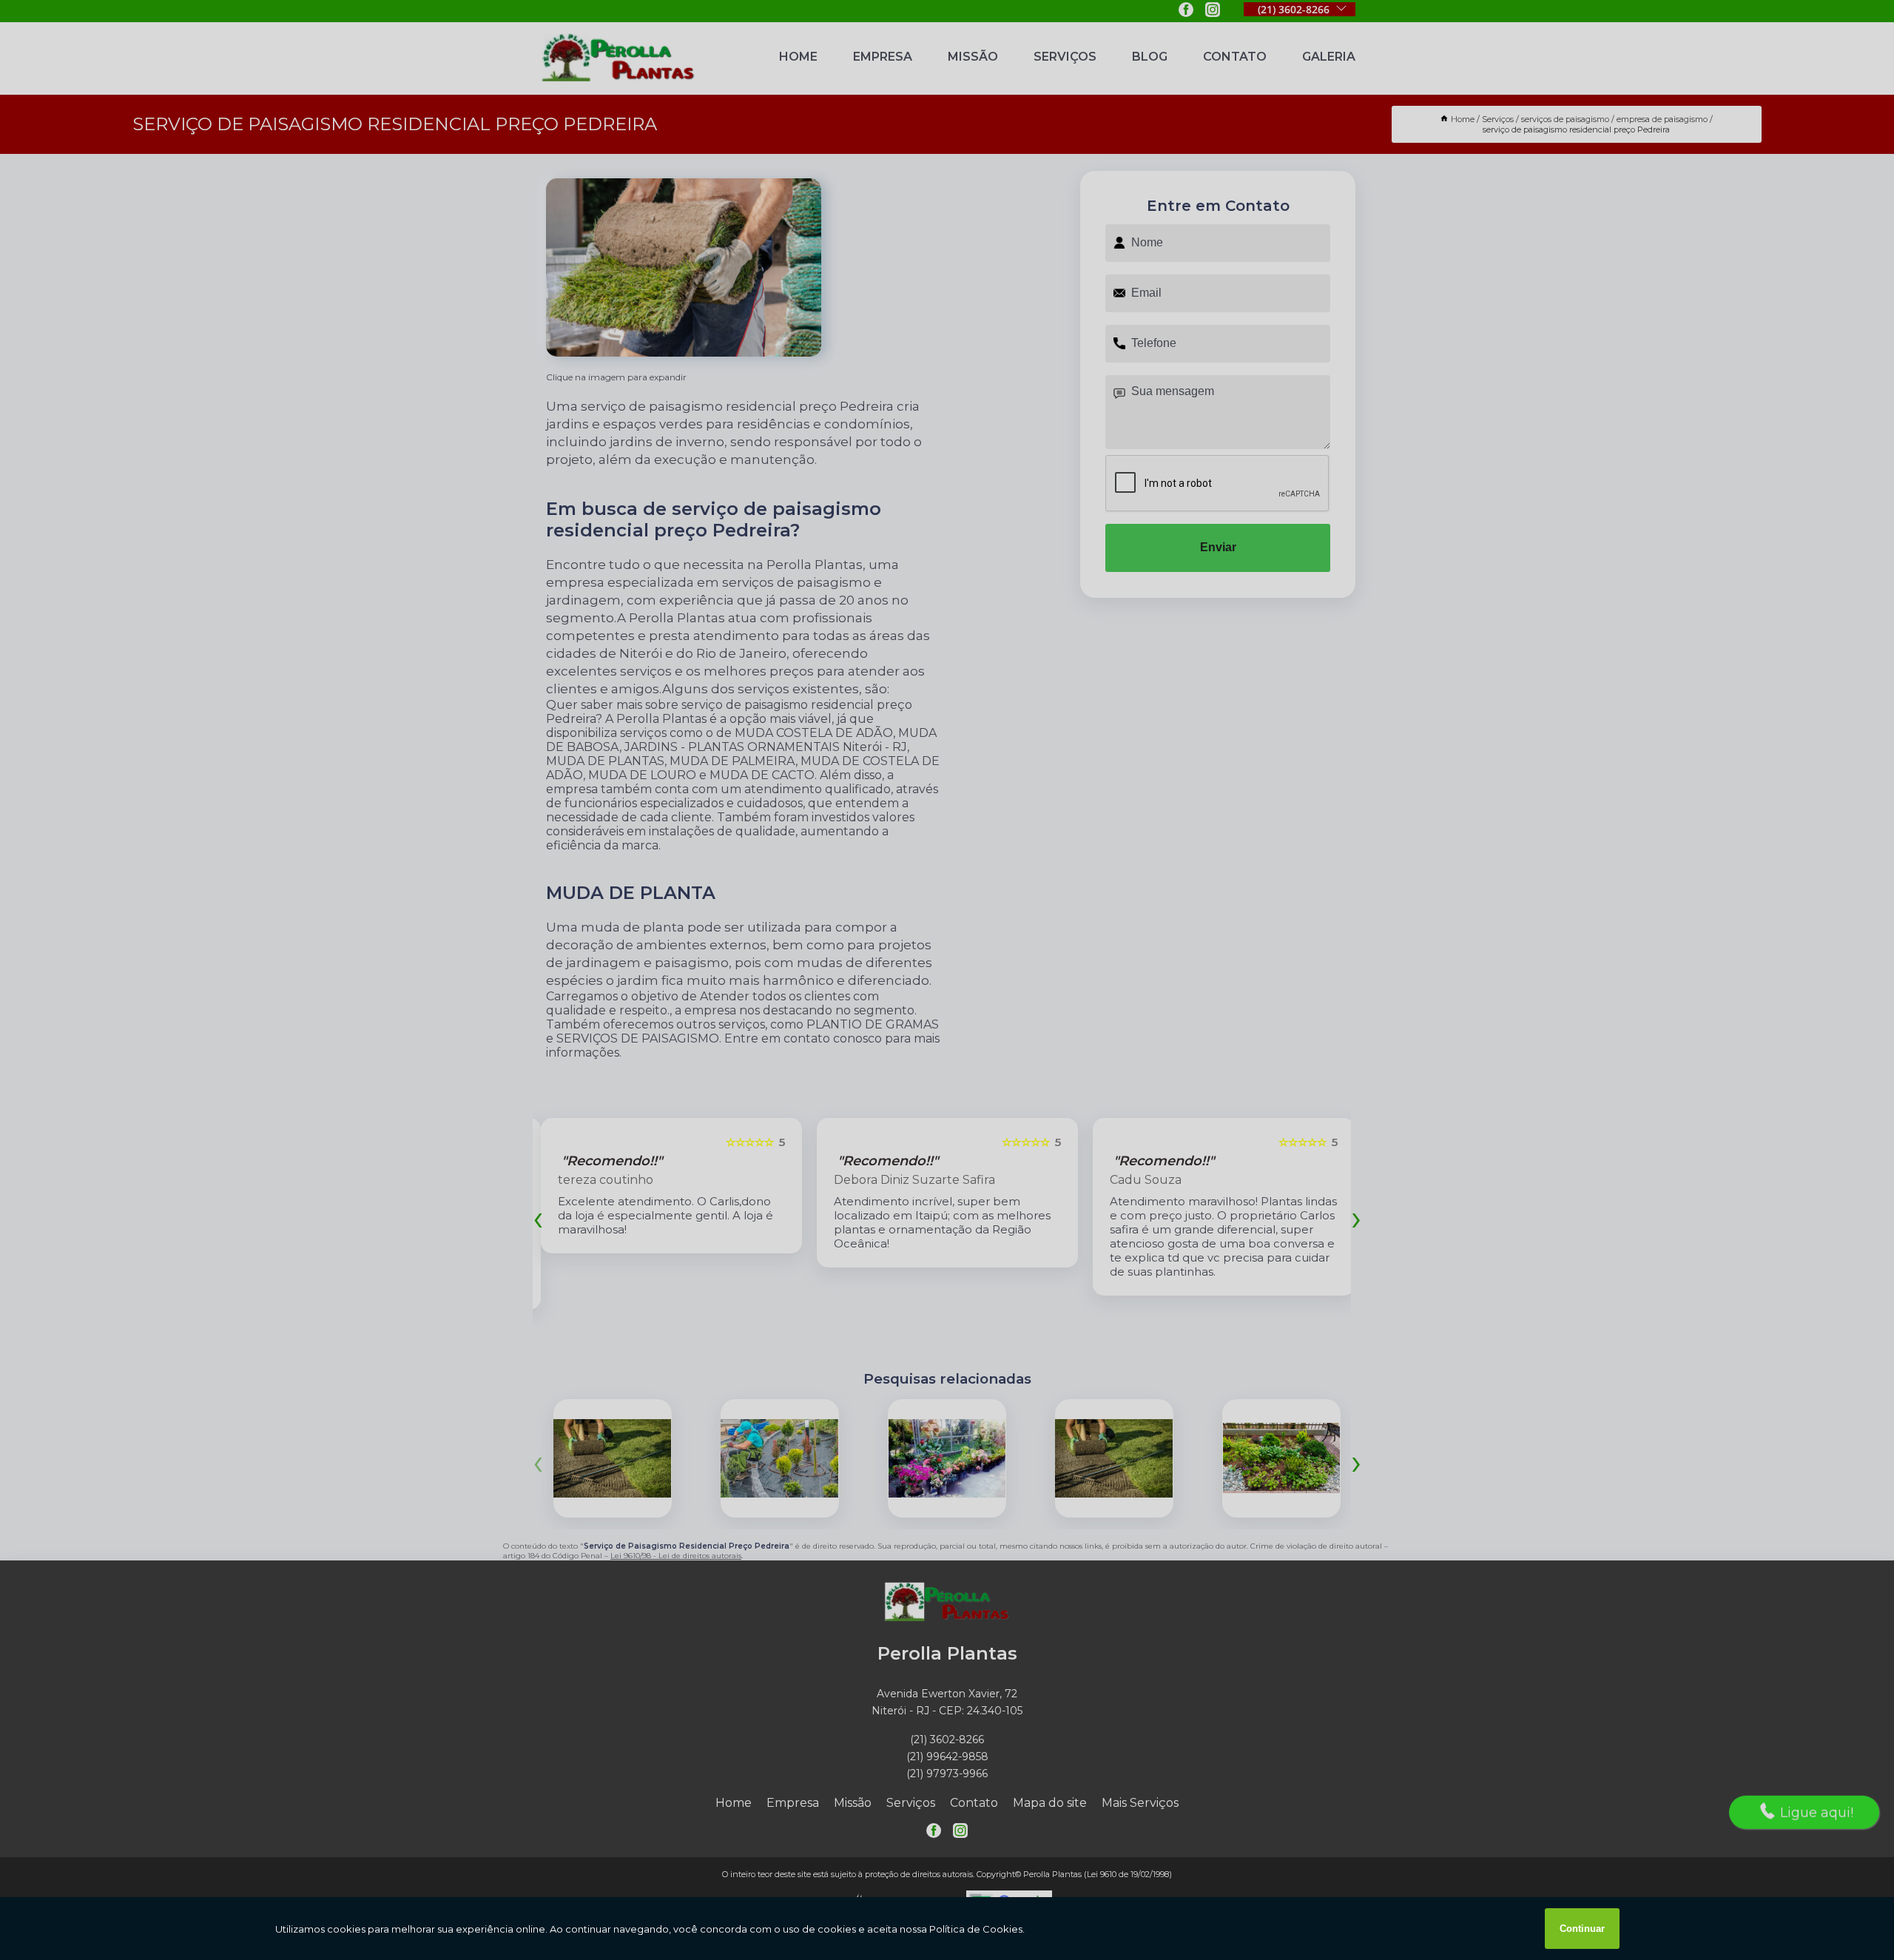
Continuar (1582, 1929)
